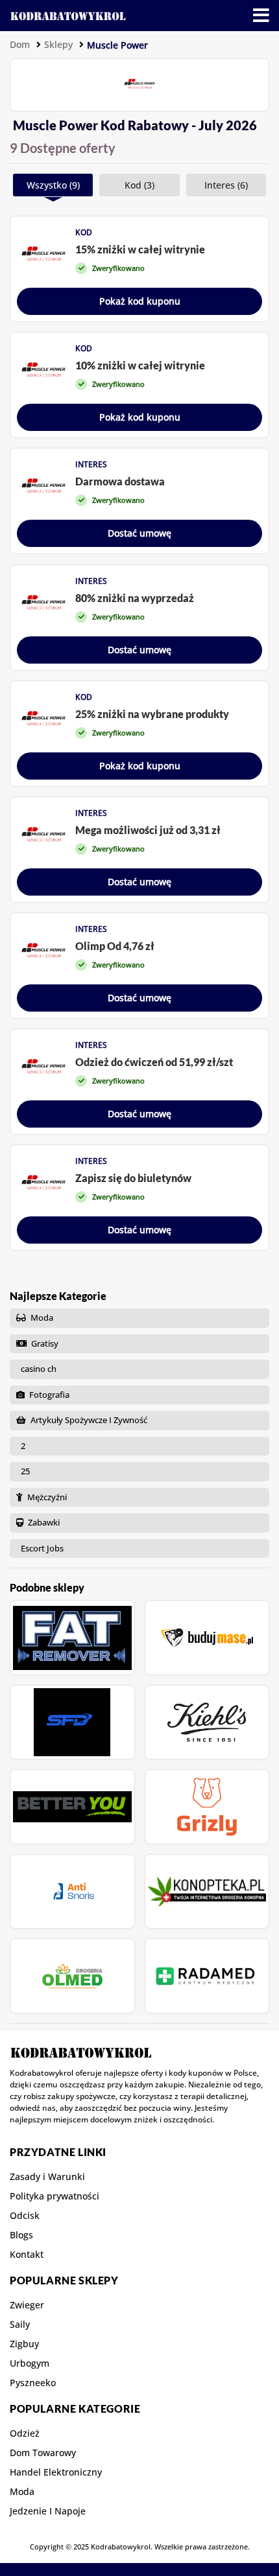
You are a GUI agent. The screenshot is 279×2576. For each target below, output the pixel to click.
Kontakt (27, 2255)
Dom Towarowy (43, 2453)
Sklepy (58, 44)
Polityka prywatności (55, 2196)
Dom (20, 44)
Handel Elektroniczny (56, 2472)
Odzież (25, 2433)
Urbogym (30, 2363)
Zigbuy (24, 2344)
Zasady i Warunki (47, 2177)
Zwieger (27, 2305)
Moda (22, 2492)
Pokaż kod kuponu (140, 301)
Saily (20, 2325)
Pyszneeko (33, 2383)
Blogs (21, 2235)
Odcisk (25, 2216)
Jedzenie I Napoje (48, 2511)
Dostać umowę (139, 533)
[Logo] (68, 16)
